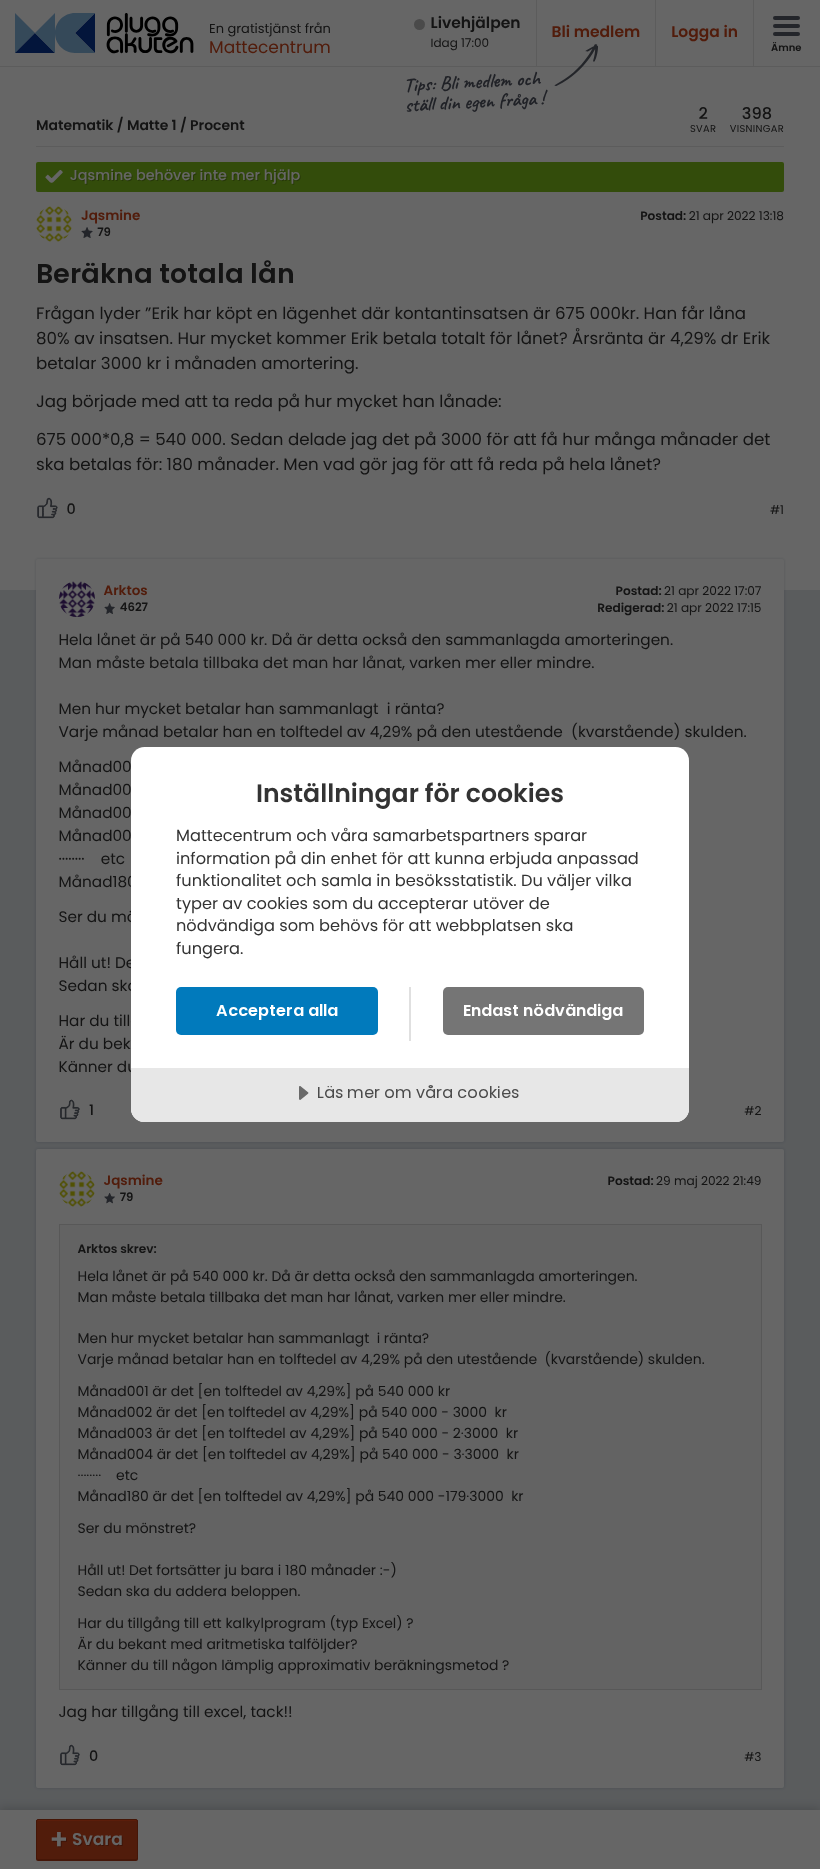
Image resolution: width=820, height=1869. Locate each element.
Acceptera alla (277, 1010)
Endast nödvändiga (543, 1010)
